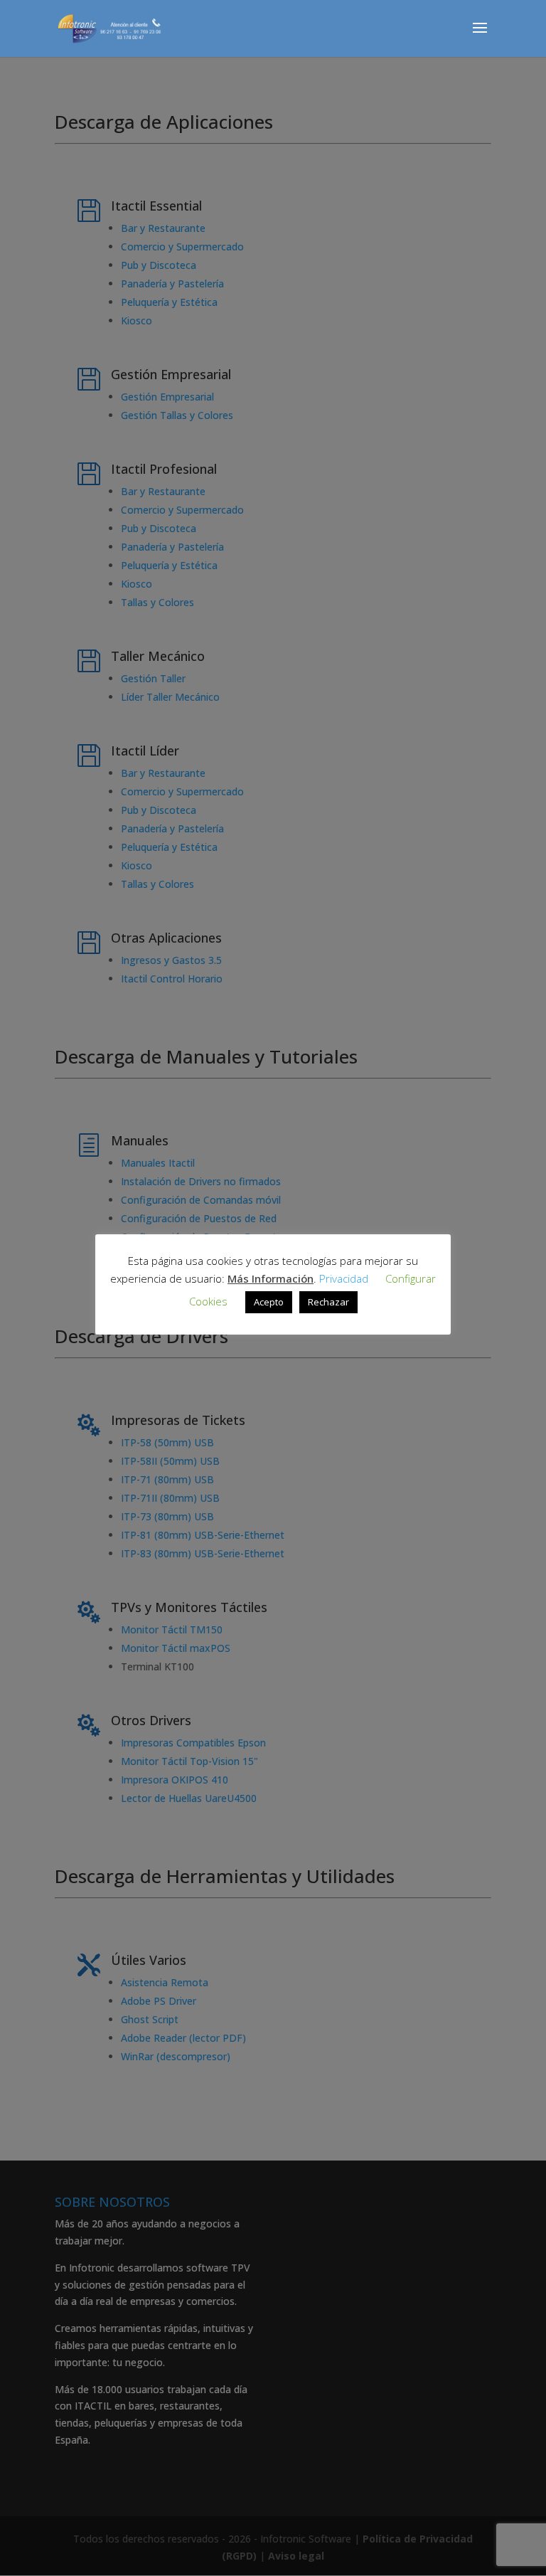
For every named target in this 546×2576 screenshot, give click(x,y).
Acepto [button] (269, 1302)
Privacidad (344, 1278)
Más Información (271, 1278)
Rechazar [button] (328, 1302)
